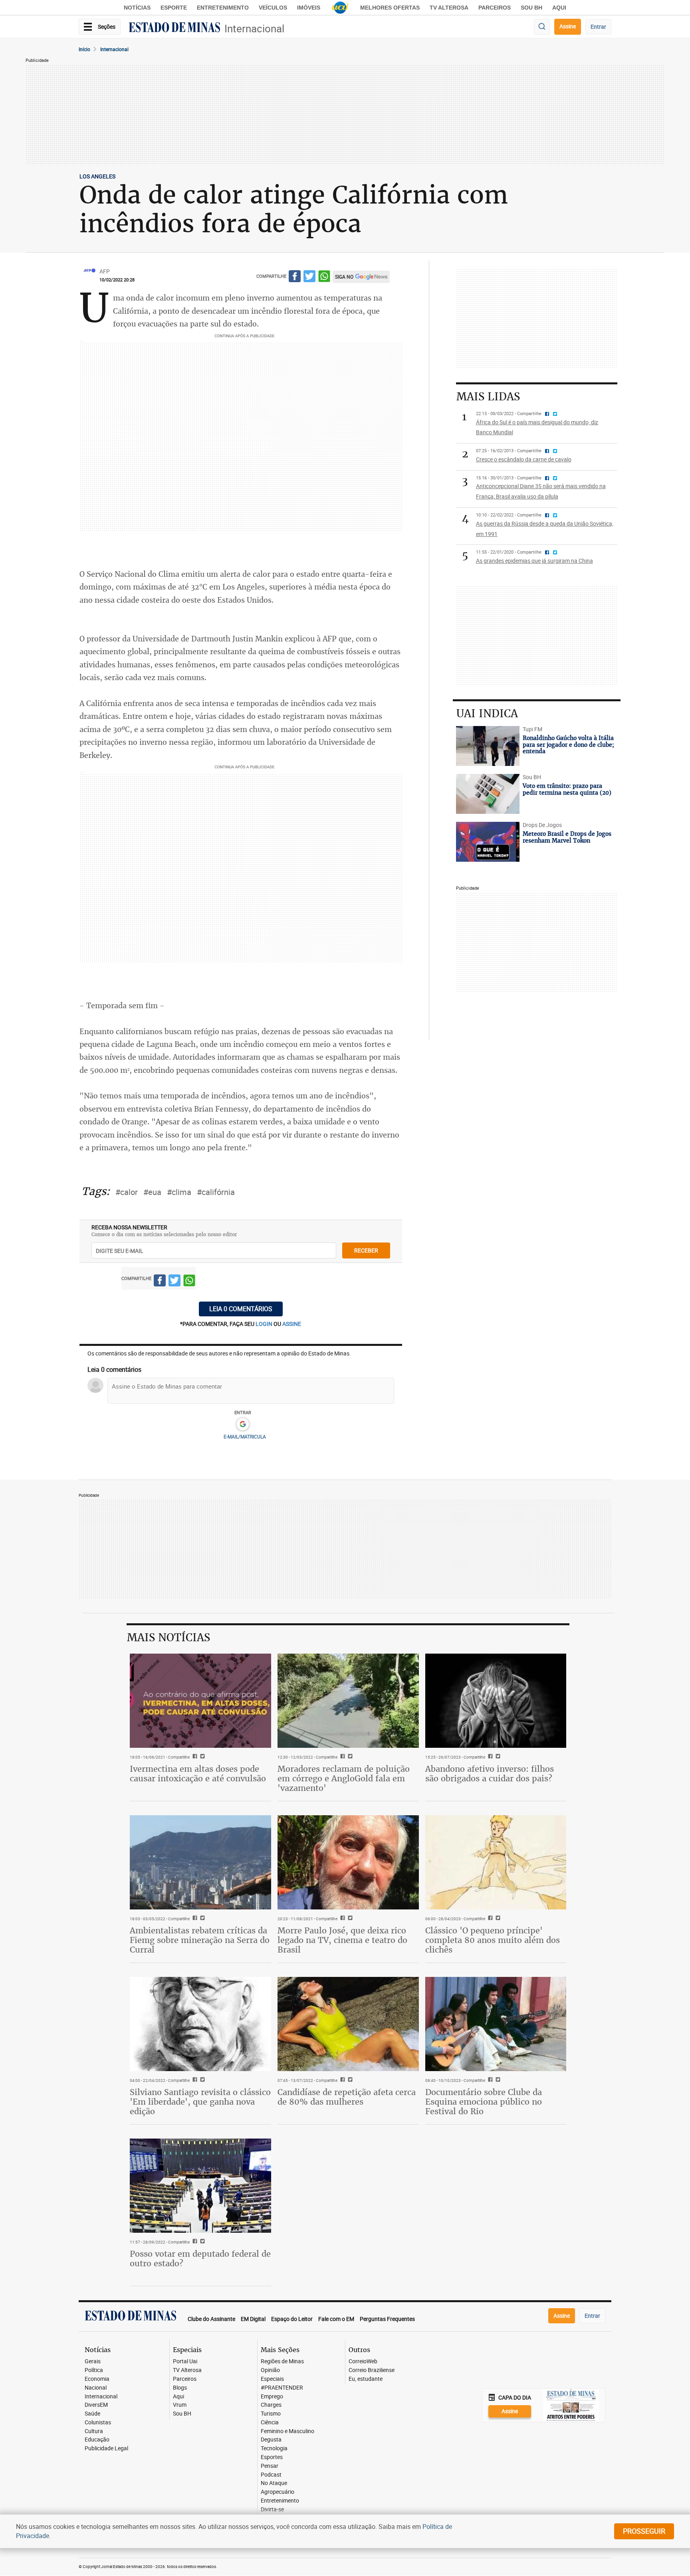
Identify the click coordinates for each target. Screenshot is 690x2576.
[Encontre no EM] (542, 27)
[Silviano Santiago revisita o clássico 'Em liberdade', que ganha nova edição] (200, 2024)
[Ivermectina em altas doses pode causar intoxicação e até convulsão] (200, 1701)
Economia (97, 2379)
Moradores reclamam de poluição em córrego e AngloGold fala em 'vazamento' (344, 1778)
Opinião (270, 2370)
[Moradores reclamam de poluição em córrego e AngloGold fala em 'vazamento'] (348, 1701)
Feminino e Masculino (287, 2431)
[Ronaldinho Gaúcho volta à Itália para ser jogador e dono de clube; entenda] (488, 746)
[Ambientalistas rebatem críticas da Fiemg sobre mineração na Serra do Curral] (200, 1862)
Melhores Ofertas (390, 8)
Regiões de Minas (282, 2361)
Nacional (96, 2388)
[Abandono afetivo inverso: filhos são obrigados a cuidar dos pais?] (496, 1701)
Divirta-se (272, 2510)
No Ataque (274, 2483)
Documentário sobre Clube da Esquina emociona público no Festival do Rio (484, 2102)
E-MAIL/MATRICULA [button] (245, 1436)
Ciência (270, 2423)
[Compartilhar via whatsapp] (324, 278)
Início (84, 49)
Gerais (93, 2361)
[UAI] (340, 8)
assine (292, 1324)
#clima (179, 1192)
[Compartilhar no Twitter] (309, 278)
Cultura (94, 2431)
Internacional (254, 29)
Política (94, 2370)
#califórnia (216, 1192)
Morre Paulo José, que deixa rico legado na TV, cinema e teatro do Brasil (342, 1940)
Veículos (273, 8)
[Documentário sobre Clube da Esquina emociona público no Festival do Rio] (496, 2024)
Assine (568, 26)
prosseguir (644, 2531)
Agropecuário (278, 2492)
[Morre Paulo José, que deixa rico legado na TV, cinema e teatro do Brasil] (348, 1862)
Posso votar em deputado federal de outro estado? (200, 2258)
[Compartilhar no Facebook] (295, 278)
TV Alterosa (449, 8)
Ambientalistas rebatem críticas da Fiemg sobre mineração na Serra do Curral (200, 1940)
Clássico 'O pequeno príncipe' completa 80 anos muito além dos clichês (493, 1940)
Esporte (174, 8)
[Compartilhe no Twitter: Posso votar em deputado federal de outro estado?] (201, 2242)
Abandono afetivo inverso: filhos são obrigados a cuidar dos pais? (490, 1774)
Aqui (178, 2397)
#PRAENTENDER (282, 2388)
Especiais (272, 2379)
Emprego (272, 2397)
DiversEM (96, 2405)
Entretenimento (223, 8)
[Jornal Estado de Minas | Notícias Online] (174, 28)
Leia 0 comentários (241, 1309)
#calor (127, 1192)
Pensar (270, 2466)
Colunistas (98, 2423)
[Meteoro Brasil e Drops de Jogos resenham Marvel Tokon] (488, 842)
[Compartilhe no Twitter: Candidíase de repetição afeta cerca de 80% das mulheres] (349, 2080)
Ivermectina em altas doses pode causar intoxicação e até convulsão (198, 1774)
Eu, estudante (366, 2379)
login (265, 1324)
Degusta (271, 2440)
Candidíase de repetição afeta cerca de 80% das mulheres (347, 2097)
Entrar (598, 27)
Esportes (272, 2457)
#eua (152, 1192)
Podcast (271, 2475)
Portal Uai (185, 2361)
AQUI (559, 8)
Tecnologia (274, 2448)
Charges (271, 2405)
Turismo (271, 2414)
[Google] (243, 1425)
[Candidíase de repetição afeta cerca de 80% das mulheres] (348, 2024)
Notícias (137, 8)
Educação (97, 2440)
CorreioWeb (363, 2361)
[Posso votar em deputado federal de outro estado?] (200, 2186)
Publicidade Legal (106, 2448)
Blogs (180, 2388)
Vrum (180, 2405)
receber (366, 1250)
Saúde (92, 2414)
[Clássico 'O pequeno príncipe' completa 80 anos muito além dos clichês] (496, 1862)
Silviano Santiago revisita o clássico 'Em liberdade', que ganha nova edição (200, 2102)
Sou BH (531, 8)
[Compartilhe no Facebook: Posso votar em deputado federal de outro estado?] (194, 2242)
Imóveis (309, 8)
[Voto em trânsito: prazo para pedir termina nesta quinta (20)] (488, 794)
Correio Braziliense (372, 2370)
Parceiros (495, 8)
